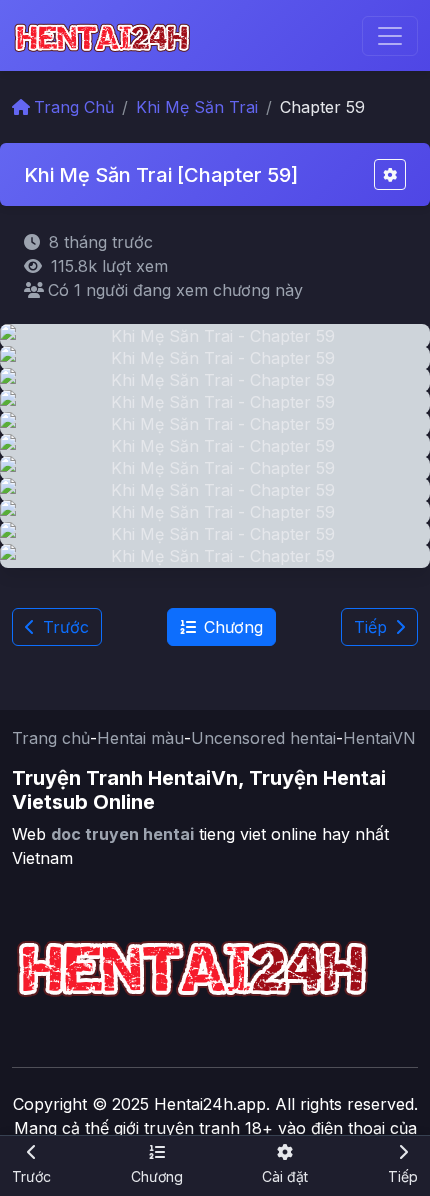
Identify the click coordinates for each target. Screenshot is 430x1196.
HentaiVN (379, 738)
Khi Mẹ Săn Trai (197, 107)
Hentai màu (140, 738)
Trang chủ (51, 738)
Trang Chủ (74, 107)
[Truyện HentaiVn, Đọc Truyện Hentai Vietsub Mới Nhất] (102, 35)
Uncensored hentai (263, 738)
